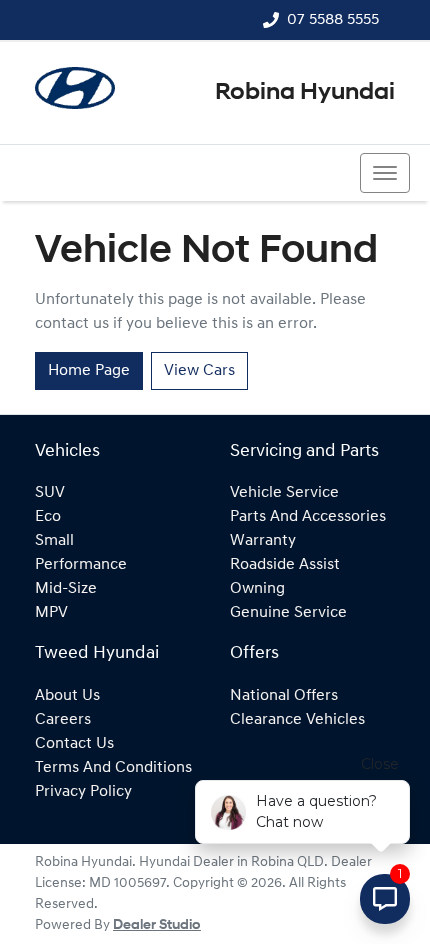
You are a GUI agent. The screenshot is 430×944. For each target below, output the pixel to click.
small (54, 541)
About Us (67, 696)
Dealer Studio (157, 925)
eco (48, 517)
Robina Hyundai (305, 93)
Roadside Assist (285, 565)
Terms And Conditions (113, 768)
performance (81, 565)
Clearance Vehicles (297, 720)
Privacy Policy (83, 792)
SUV (50, 493)
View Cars (199, 371)
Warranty (263, 541)
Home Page (89, 371)
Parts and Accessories (308, 517)
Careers (63, 720)
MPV (51, 613)
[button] (385, 173)
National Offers (284, 696)
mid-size (66, 589)
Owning (257, 589)
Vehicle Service (284, 493)
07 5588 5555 (333, 20)
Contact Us (74, 744)
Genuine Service (288, 613)
